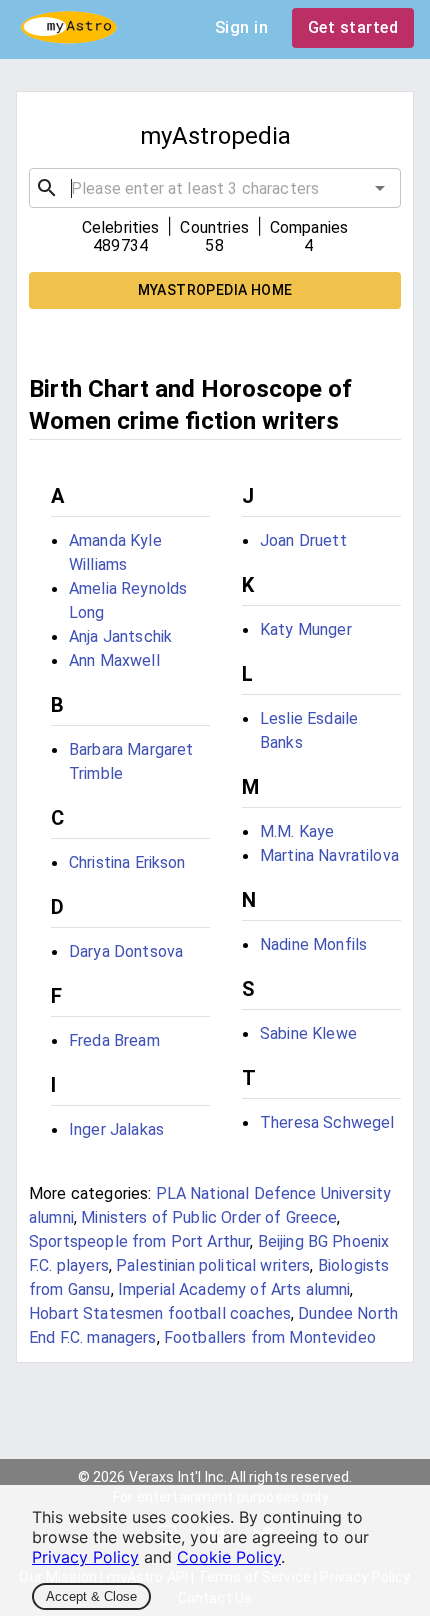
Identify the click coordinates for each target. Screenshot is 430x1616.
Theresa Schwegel (327, 1122)
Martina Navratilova (329, 855)
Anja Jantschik (120, 636)
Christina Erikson (127, 862)
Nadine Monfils (313, 944)
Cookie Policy (229, 1557)
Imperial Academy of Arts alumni (234, 1289)
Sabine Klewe (308, 1033)
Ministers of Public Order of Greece (209, 1217)
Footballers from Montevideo (270, 1337)
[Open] (380, 188)
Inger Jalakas (116, 1129)
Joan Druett (303, 540)
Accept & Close (91, 1596)
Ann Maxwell (114, 660)
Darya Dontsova (126, 951)
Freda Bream (114, 1040)
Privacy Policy (85, 1557)
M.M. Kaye (297, 831)
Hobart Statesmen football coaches (160, 1313)
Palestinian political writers (213, 1265)
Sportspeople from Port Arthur (139, 1241)
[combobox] (215, 188)
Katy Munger (306, 629)
